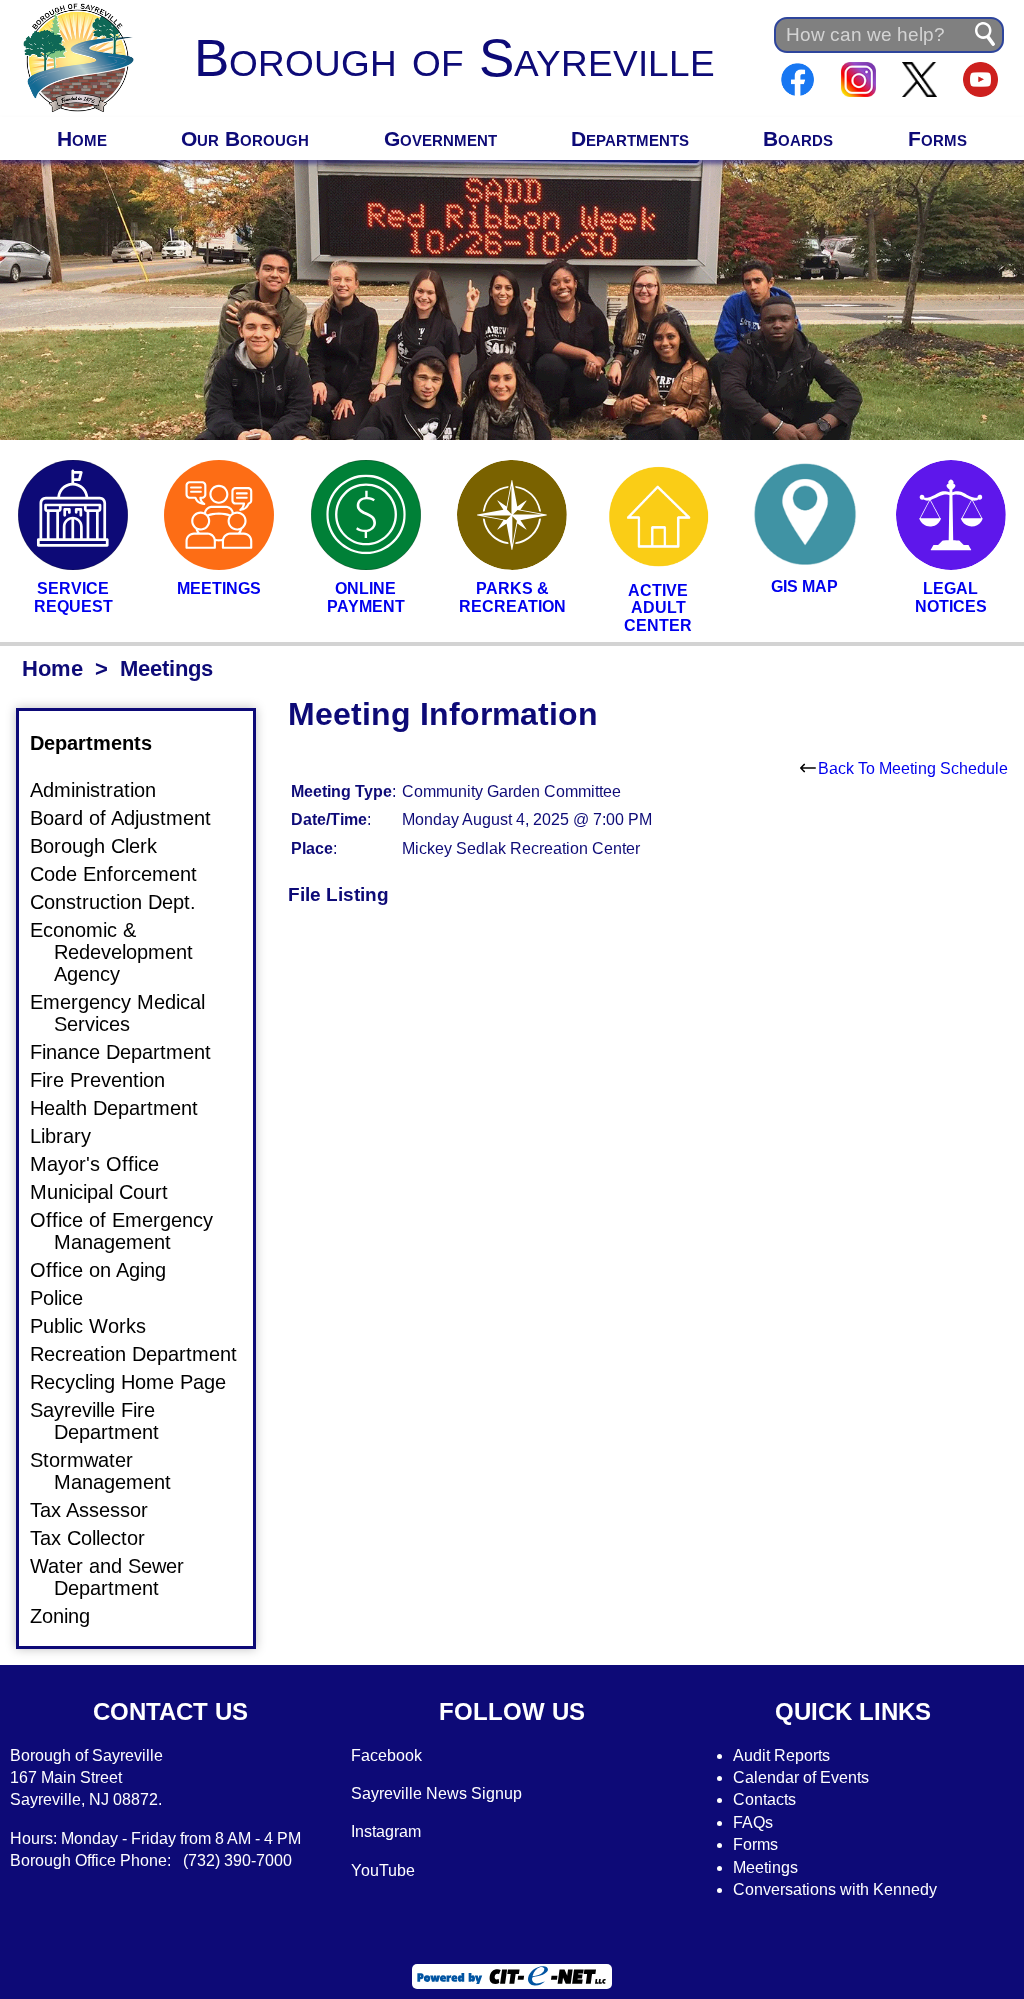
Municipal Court (111, 1192)
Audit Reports (781, 1755)
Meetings (765, 1867)
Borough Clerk (105, 846)
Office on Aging (110, 1270)
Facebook (386, 1755)
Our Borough (245, 138)
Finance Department (132, 1052)
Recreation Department (145, 1354)
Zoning (72, 1616)
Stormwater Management (112, 1471)
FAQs (753, 1822)
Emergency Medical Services (129, 1013)
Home (82, 138)
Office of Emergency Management (133, 1231)
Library (72, 1136)
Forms (937, 138)
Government (440, 138)
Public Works (100, 1326)
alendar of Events (807, 1777)
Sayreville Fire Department (106, 1421)
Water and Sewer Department (119, 1577)
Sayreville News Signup (436, 1793)
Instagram (386, 1831)
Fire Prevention (109, 1080)
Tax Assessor (101, 1510)
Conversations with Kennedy (835, 1889)
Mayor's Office (106, 1164)
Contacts (764, 1799)
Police (68, 1298)
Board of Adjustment (132, 818)
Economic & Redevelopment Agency (123, 952)
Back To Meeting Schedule (913, 768)
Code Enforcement (125, 874)
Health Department (126, 1108)
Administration (105, 790)
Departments (630, 138)
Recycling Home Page (140, 1382)
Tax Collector (99, 1538)
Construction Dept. (125, 902)
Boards (798, 138)
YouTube (383, 1870)
